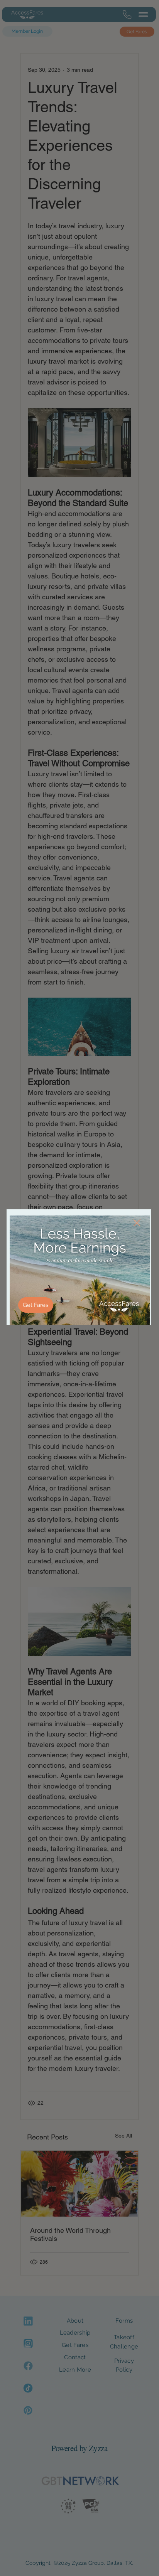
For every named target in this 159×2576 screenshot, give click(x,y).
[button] (137, 1223)
